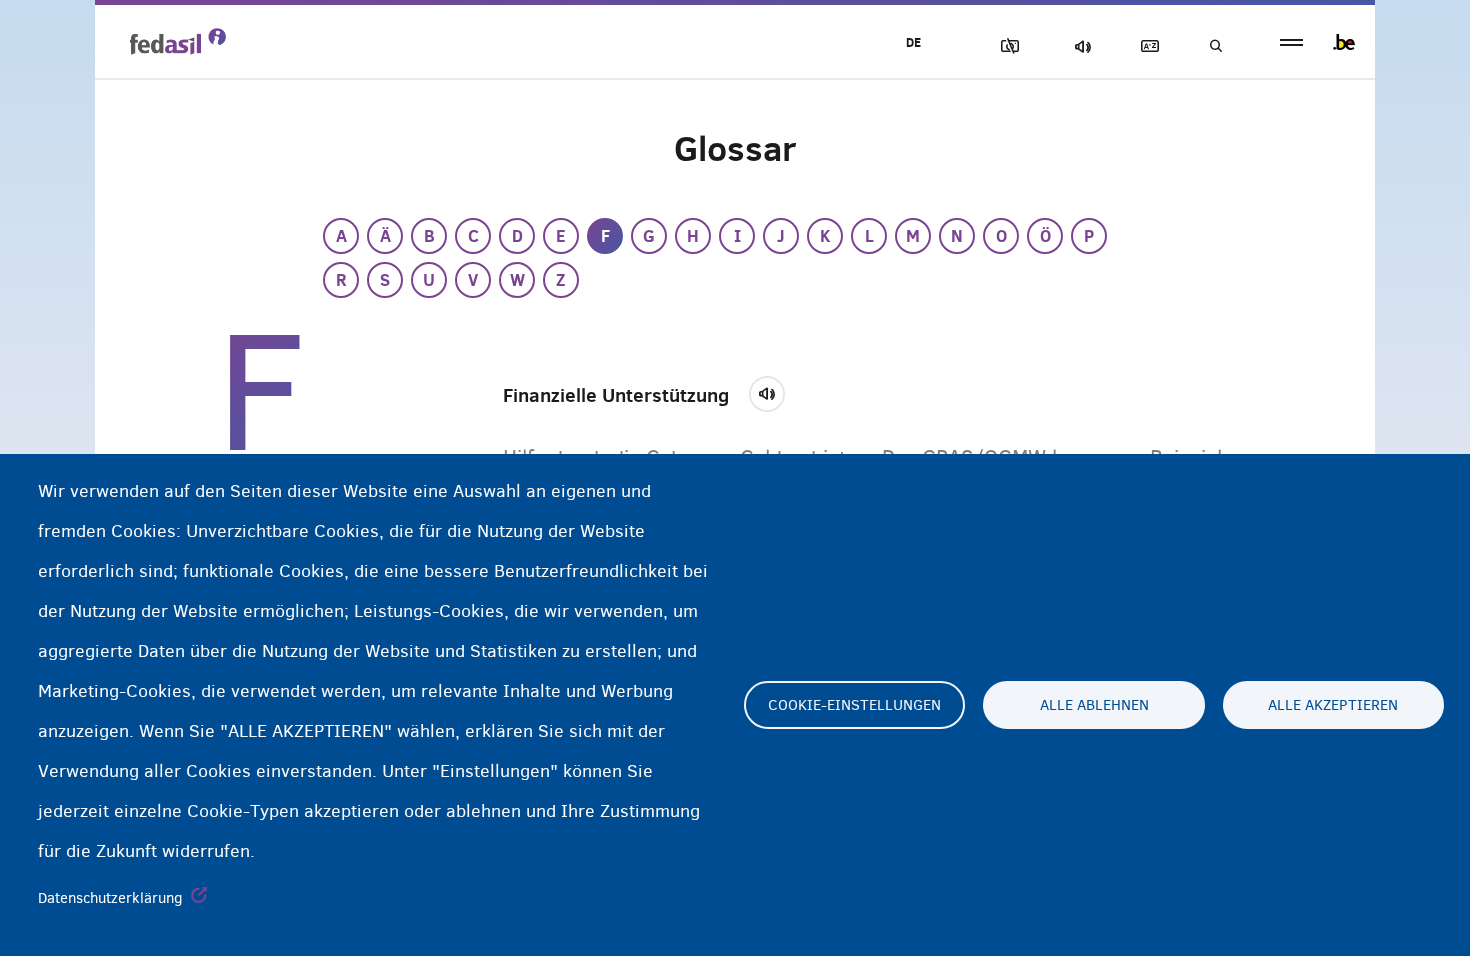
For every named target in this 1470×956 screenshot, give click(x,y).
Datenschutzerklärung (110, 898)
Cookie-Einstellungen (854, 705)
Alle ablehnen (1094, 705)
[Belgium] (1344, 42)
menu (1291, 42)
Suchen (1215, 46)
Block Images (1006, 46)
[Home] (178, 41)
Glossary (1146, 46)
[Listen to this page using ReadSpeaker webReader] (773, 391)
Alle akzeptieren (1333, 705)
